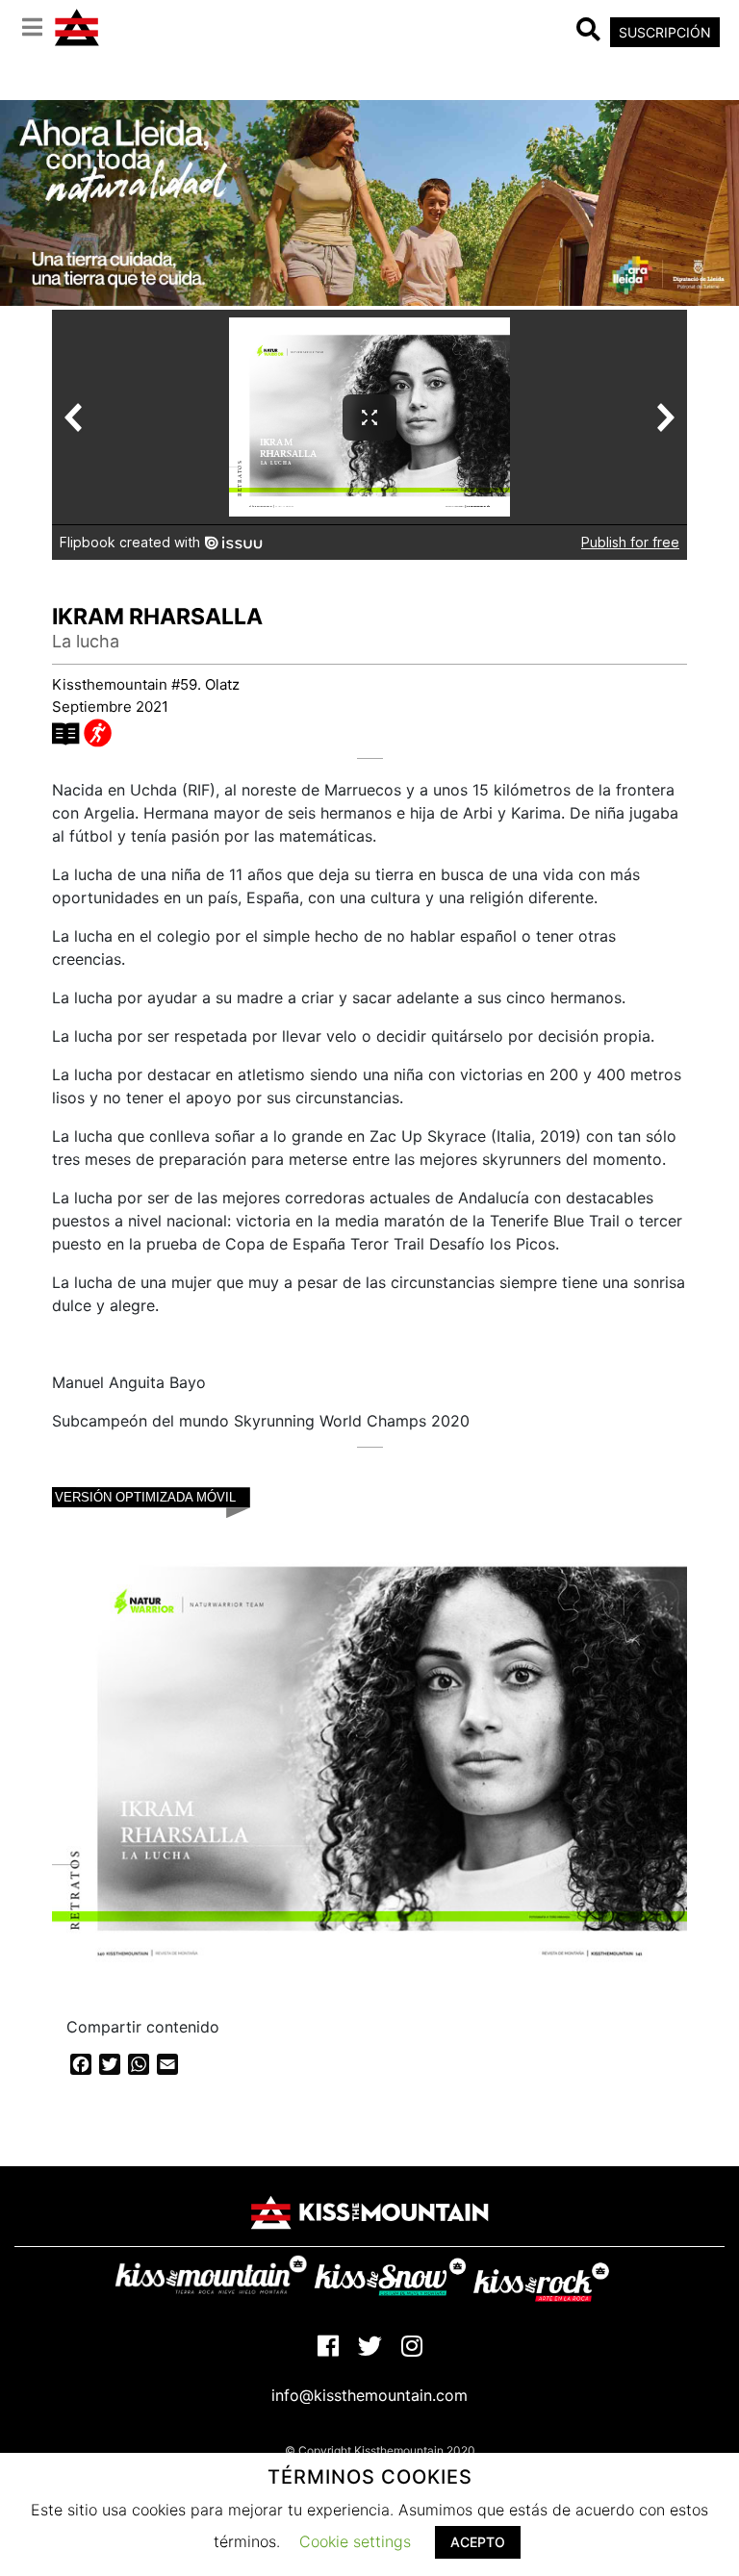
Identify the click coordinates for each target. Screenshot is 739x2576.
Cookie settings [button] (355, 2541)
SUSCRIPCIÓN (665, 32)
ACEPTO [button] (478, 2542)
